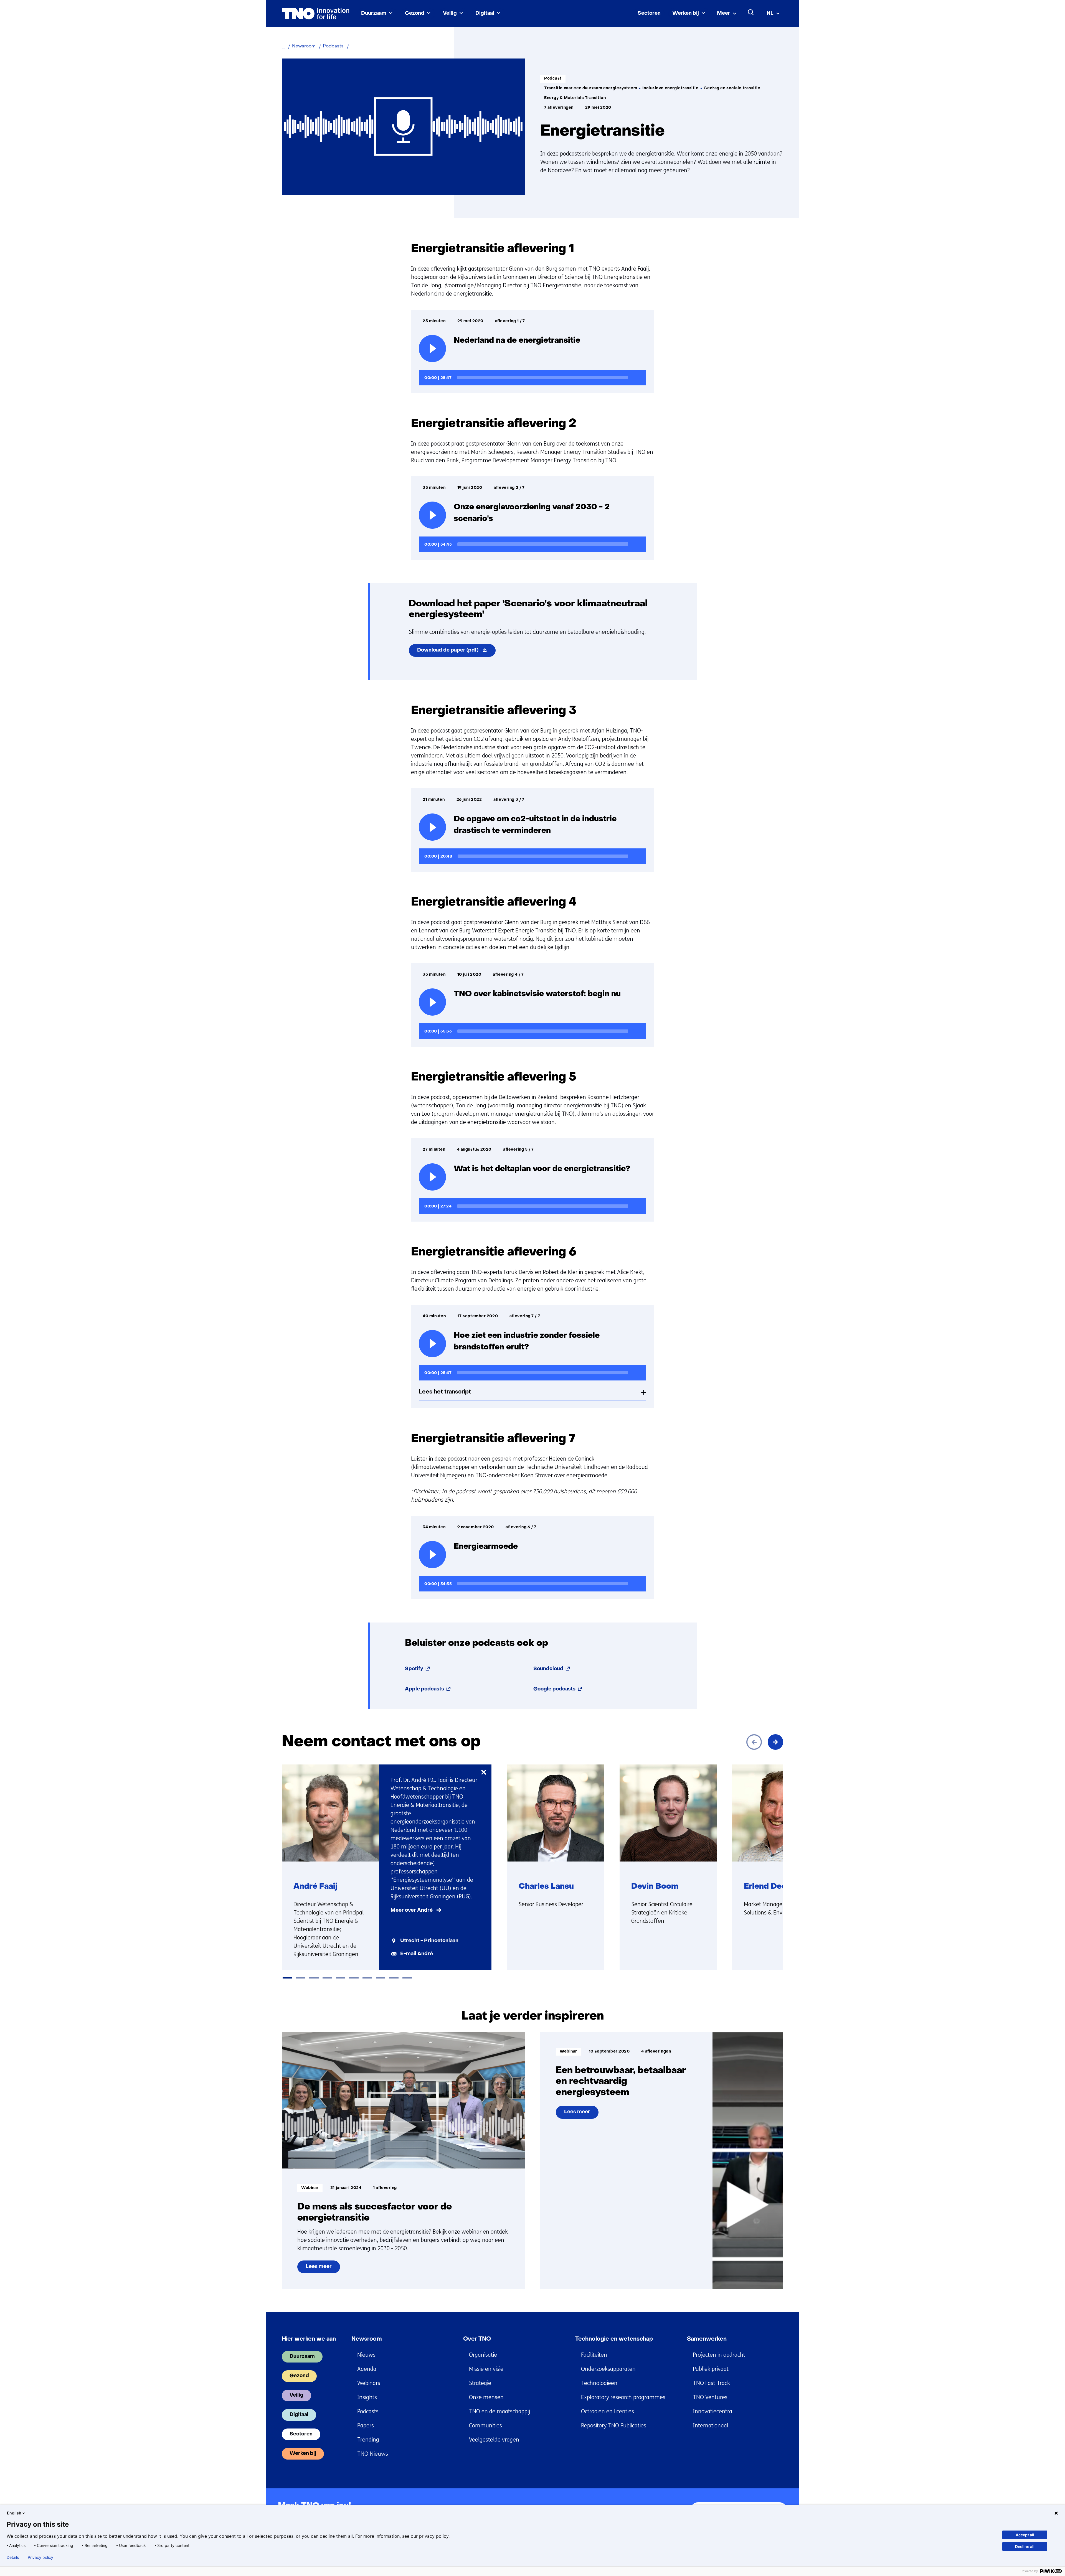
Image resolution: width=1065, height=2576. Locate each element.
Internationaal (711, 2426)
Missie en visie (486, 2369)
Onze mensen (486, 2397)
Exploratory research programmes (623, 2397)
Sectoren (649, 13)
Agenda (367, 2369)
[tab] (287, 1978)
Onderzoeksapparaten (608, 2369)
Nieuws (366, 2355)
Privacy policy (40, 2557)
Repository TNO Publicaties (614, 2426)
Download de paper (456, 652)
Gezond (415, 13)
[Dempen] (637, 377)
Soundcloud (552, 1669)
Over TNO (477, 2339)
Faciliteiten (594, 2355)
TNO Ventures (710, 2397)
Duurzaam (374, 13)
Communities (485, 2426)
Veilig (450, 13)
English (14, 2513)
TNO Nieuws (373, 2454)
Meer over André (412, 1910)
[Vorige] (754, 1742)
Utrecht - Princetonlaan (429, 1941)
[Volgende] (775, 1742)
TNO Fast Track (711, 2383)
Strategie (480, 2383)
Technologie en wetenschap (614, 2339)
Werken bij (686, 13)
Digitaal (485, 13)
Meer (724, 13)
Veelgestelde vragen (494, 2440)
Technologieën (599, 2383)
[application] (532, 378)
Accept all (1025, 2535)
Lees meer (323, 2269)
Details (13, 2557)
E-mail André (417, 1954)
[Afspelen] (432, 349)
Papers (366, 2426)
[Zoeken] (751, 12)
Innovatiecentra (712, 2411)
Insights (367, 2397)
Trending (368, 2440)
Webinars (369, 2383)
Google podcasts (558, 1689)
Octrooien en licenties (608, 2411)
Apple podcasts (428, 1689)
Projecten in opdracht (719, 2355)
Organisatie (483, 2355)
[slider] (543, 378)
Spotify (418, 1669)
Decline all (1025, 2546)
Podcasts (368, 2411)
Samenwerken (707, 2339)
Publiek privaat (711, 2369)
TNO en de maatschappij (499, 2411)
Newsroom (367, 2339)
